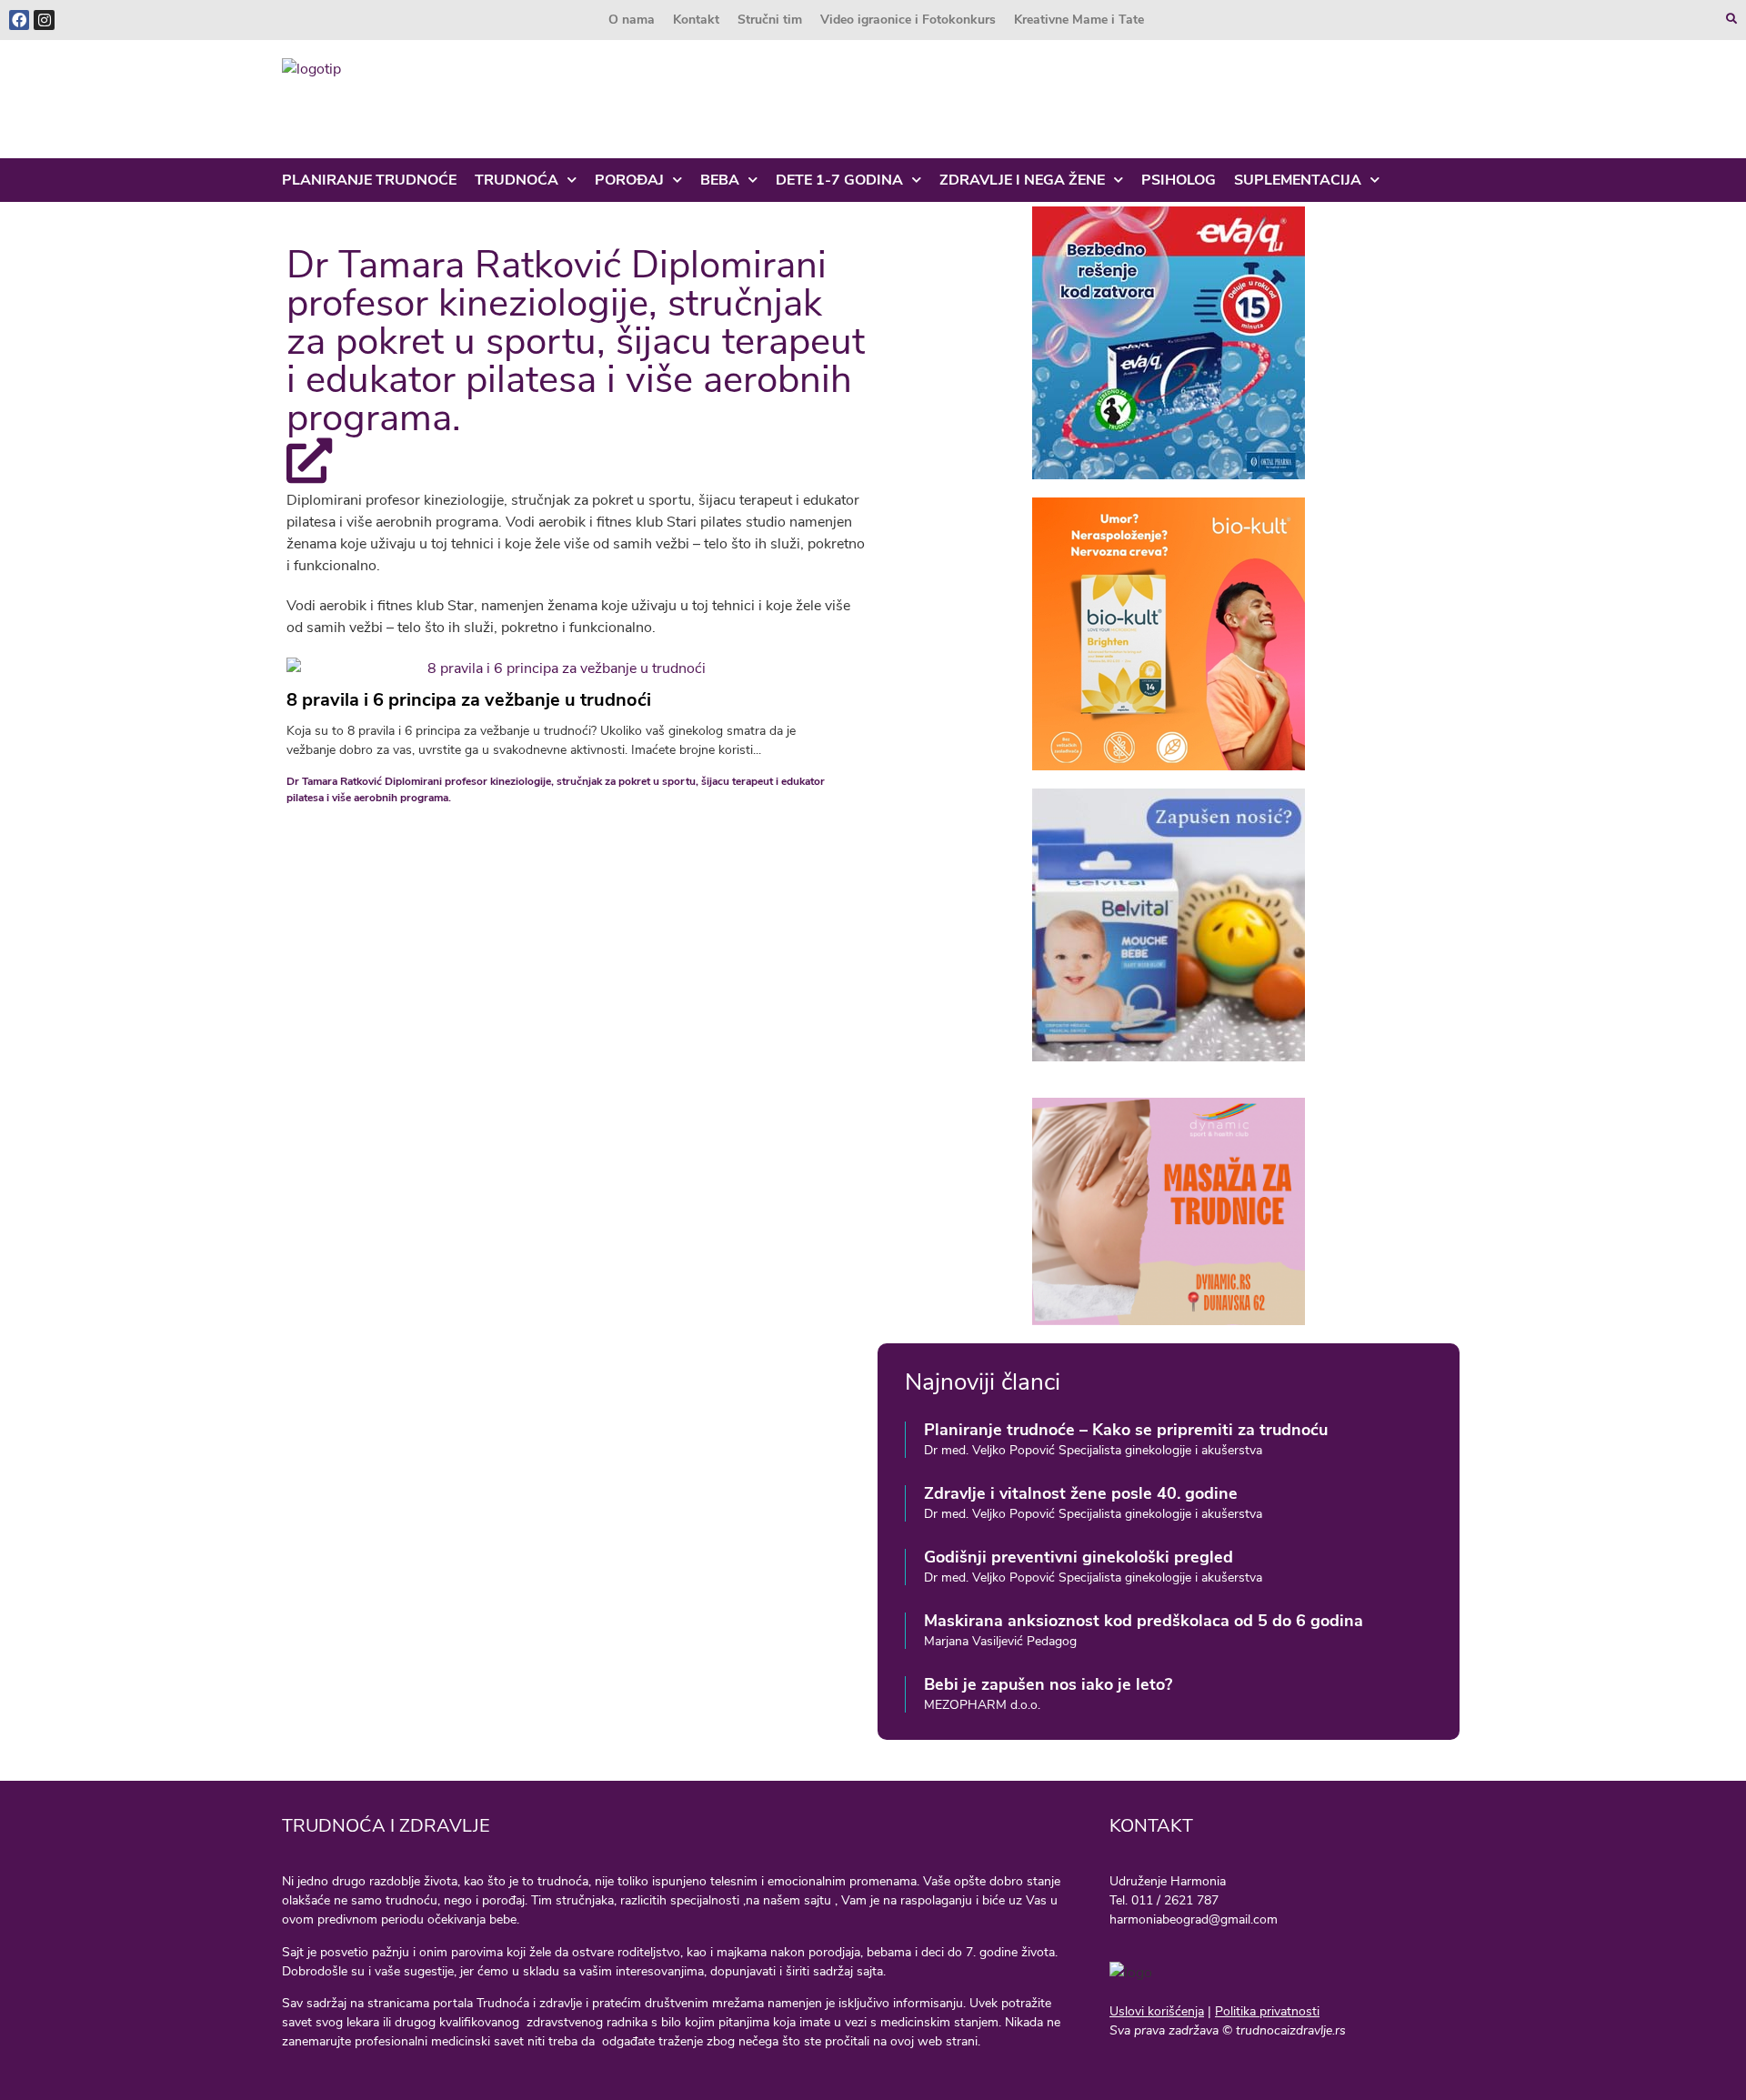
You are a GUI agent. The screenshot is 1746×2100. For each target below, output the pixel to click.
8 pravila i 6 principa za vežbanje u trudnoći (469, 700)
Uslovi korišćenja (1157, 2011)
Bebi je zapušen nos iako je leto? (1048, 1684)
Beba (720, 180)
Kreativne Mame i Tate (1079, 20)
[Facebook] (19, 20)
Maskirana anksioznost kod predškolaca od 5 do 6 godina (1144, 1621)
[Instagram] (44, 20)
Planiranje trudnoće (369, 180)
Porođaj (629, 180)
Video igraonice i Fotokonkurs (908, 20)
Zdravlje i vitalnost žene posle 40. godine (1081, 1493)
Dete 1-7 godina (839, 180)
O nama (632, 20)
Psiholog (1179, 180)
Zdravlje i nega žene (1022, 180)
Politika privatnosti (1267, 2011)
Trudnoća (517, 180)
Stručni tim (770, 20)
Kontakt (696, 20)
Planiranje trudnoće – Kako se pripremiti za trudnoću (1126, 1430)
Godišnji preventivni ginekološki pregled (1079, 1557)
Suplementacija (1298, 180)
